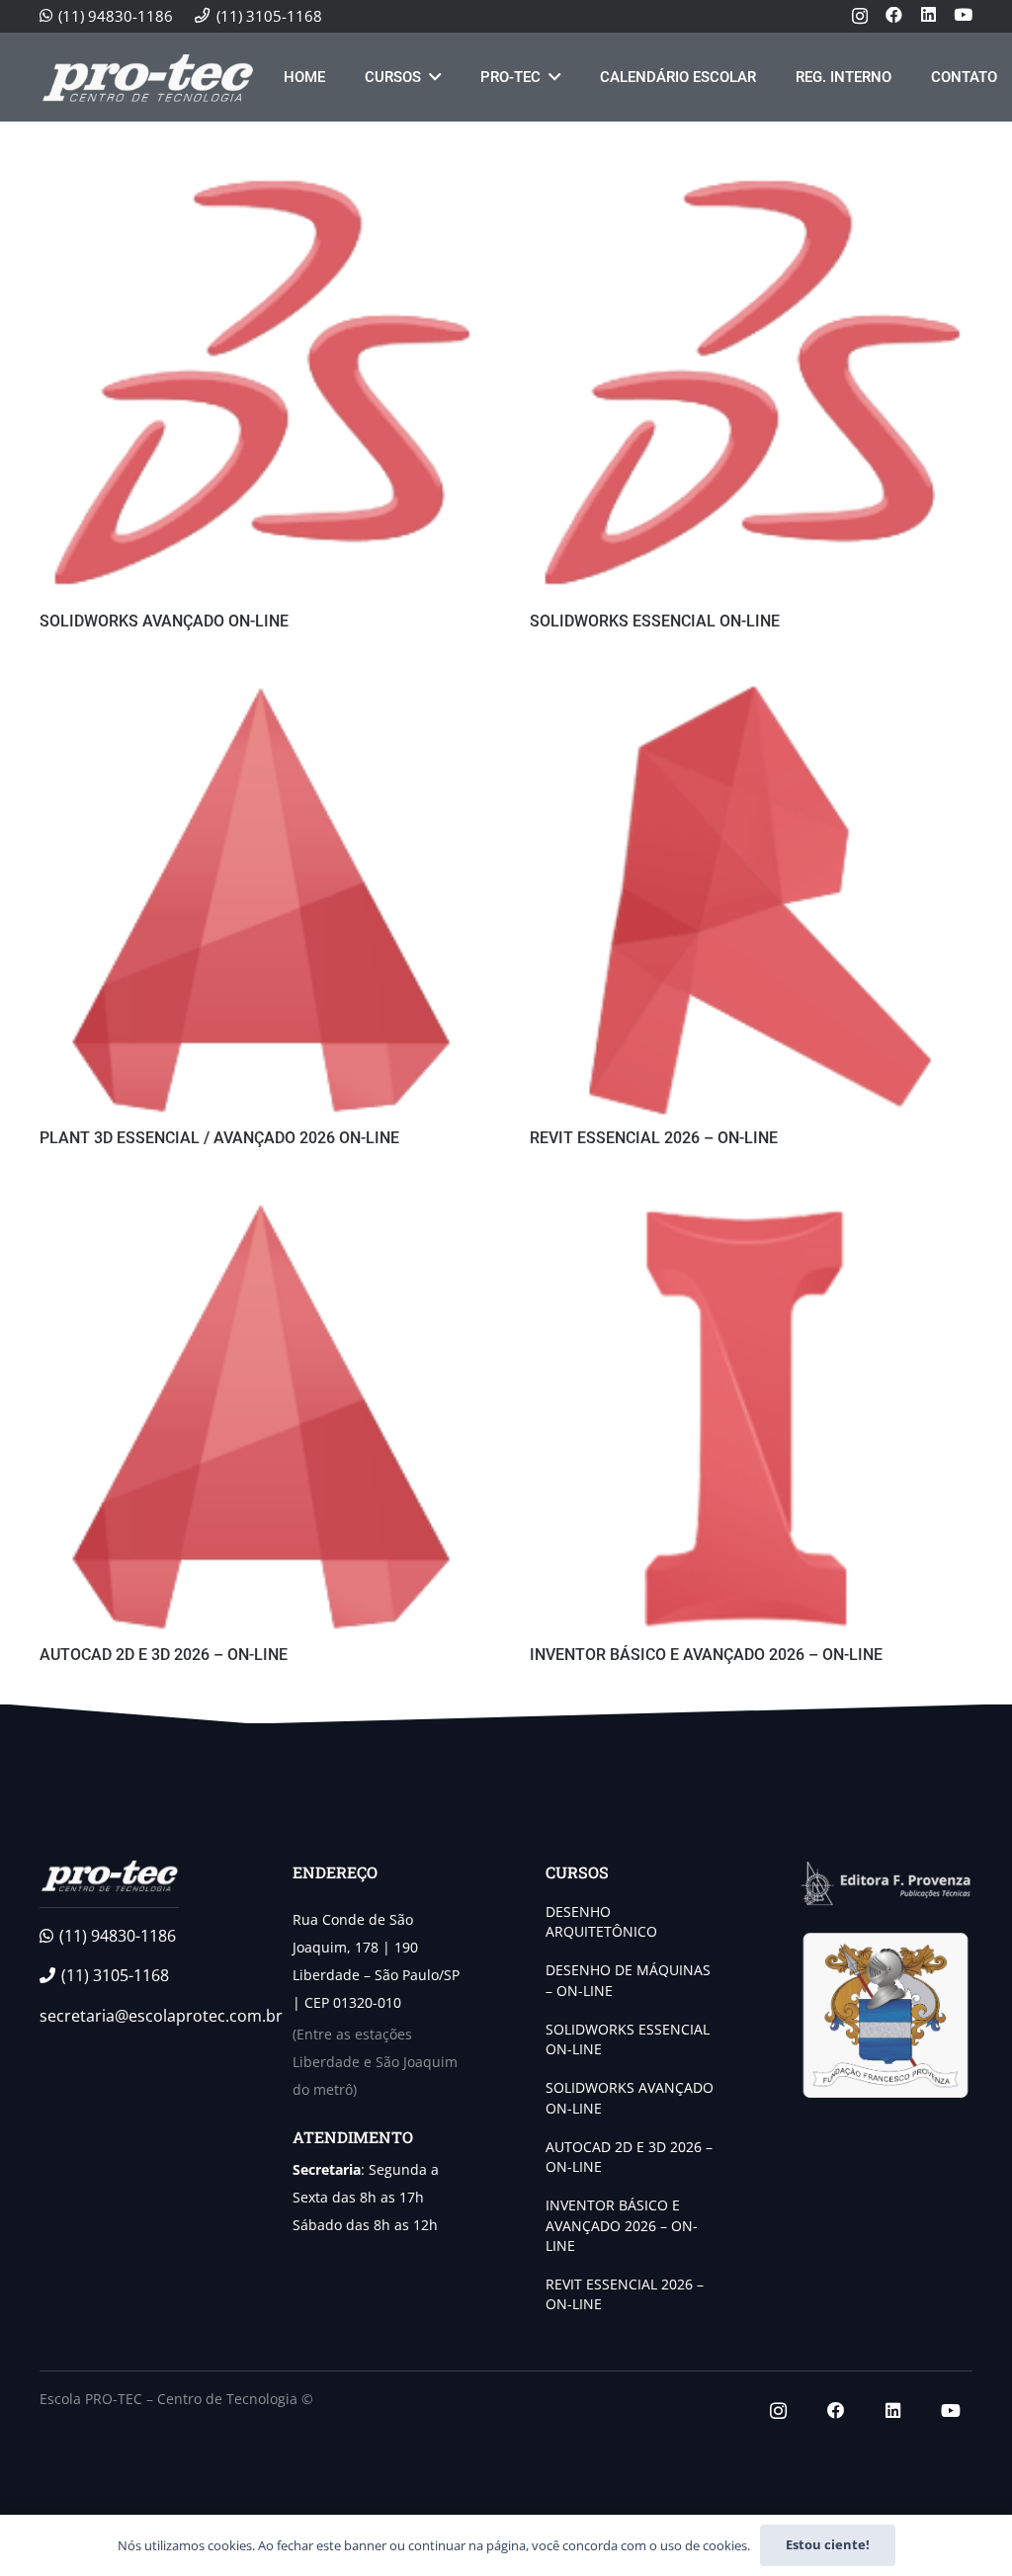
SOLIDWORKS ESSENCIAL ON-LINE (655, 621)
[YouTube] (963, 15)
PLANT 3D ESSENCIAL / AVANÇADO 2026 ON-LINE (219, 1138)
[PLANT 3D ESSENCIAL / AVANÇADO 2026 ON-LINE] (261, 692)
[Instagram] (860, 16)
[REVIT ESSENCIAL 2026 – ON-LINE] (751, 692)
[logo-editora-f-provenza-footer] (885, 1884)
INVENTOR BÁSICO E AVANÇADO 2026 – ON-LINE (706, 1655)
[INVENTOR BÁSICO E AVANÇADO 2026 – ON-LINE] (751, 1208)
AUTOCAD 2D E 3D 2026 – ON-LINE (164, 1655)
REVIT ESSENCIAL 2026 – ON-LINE (654, 1138)
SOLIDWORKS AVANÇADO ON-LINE (164, 621)
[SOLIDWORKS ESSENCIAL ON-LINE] (751, 175)
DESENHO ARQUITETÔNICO (601, 1921)
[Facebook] (894, 15)
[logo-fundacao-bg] (885, 2016)
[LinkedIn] (928, 15)
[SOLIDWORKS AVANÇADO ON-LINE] (261, 175)
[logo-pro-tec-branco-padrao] (147, 77)
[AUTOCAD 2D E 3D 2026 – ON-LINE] (261, 1208)
